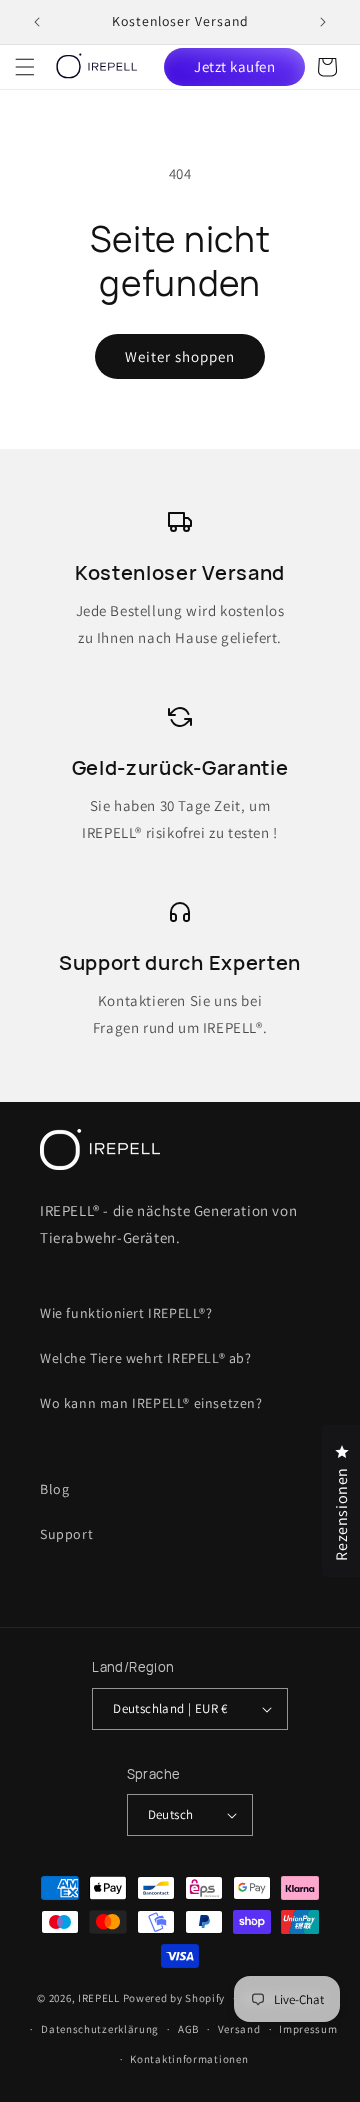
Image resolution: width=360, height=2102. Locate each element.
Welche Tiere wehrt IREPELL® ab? (146, 1358)
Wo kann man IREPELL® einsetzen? (151, 1403)
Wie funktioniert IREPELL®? (126, 1313)
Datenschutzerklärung (100, 2029)
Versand (239, 2029)
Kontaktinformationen (189, 2059)
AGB (188, 2029)
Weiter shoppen (180, 356)
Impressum (308, 2029)
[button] (25, 67)
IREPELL (99, 1998)
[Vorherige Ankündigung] (37, 22)
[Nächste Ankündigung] (323, 22)
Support (66, 1534)
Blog (54, 1489)
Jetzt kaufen (234, 66)
